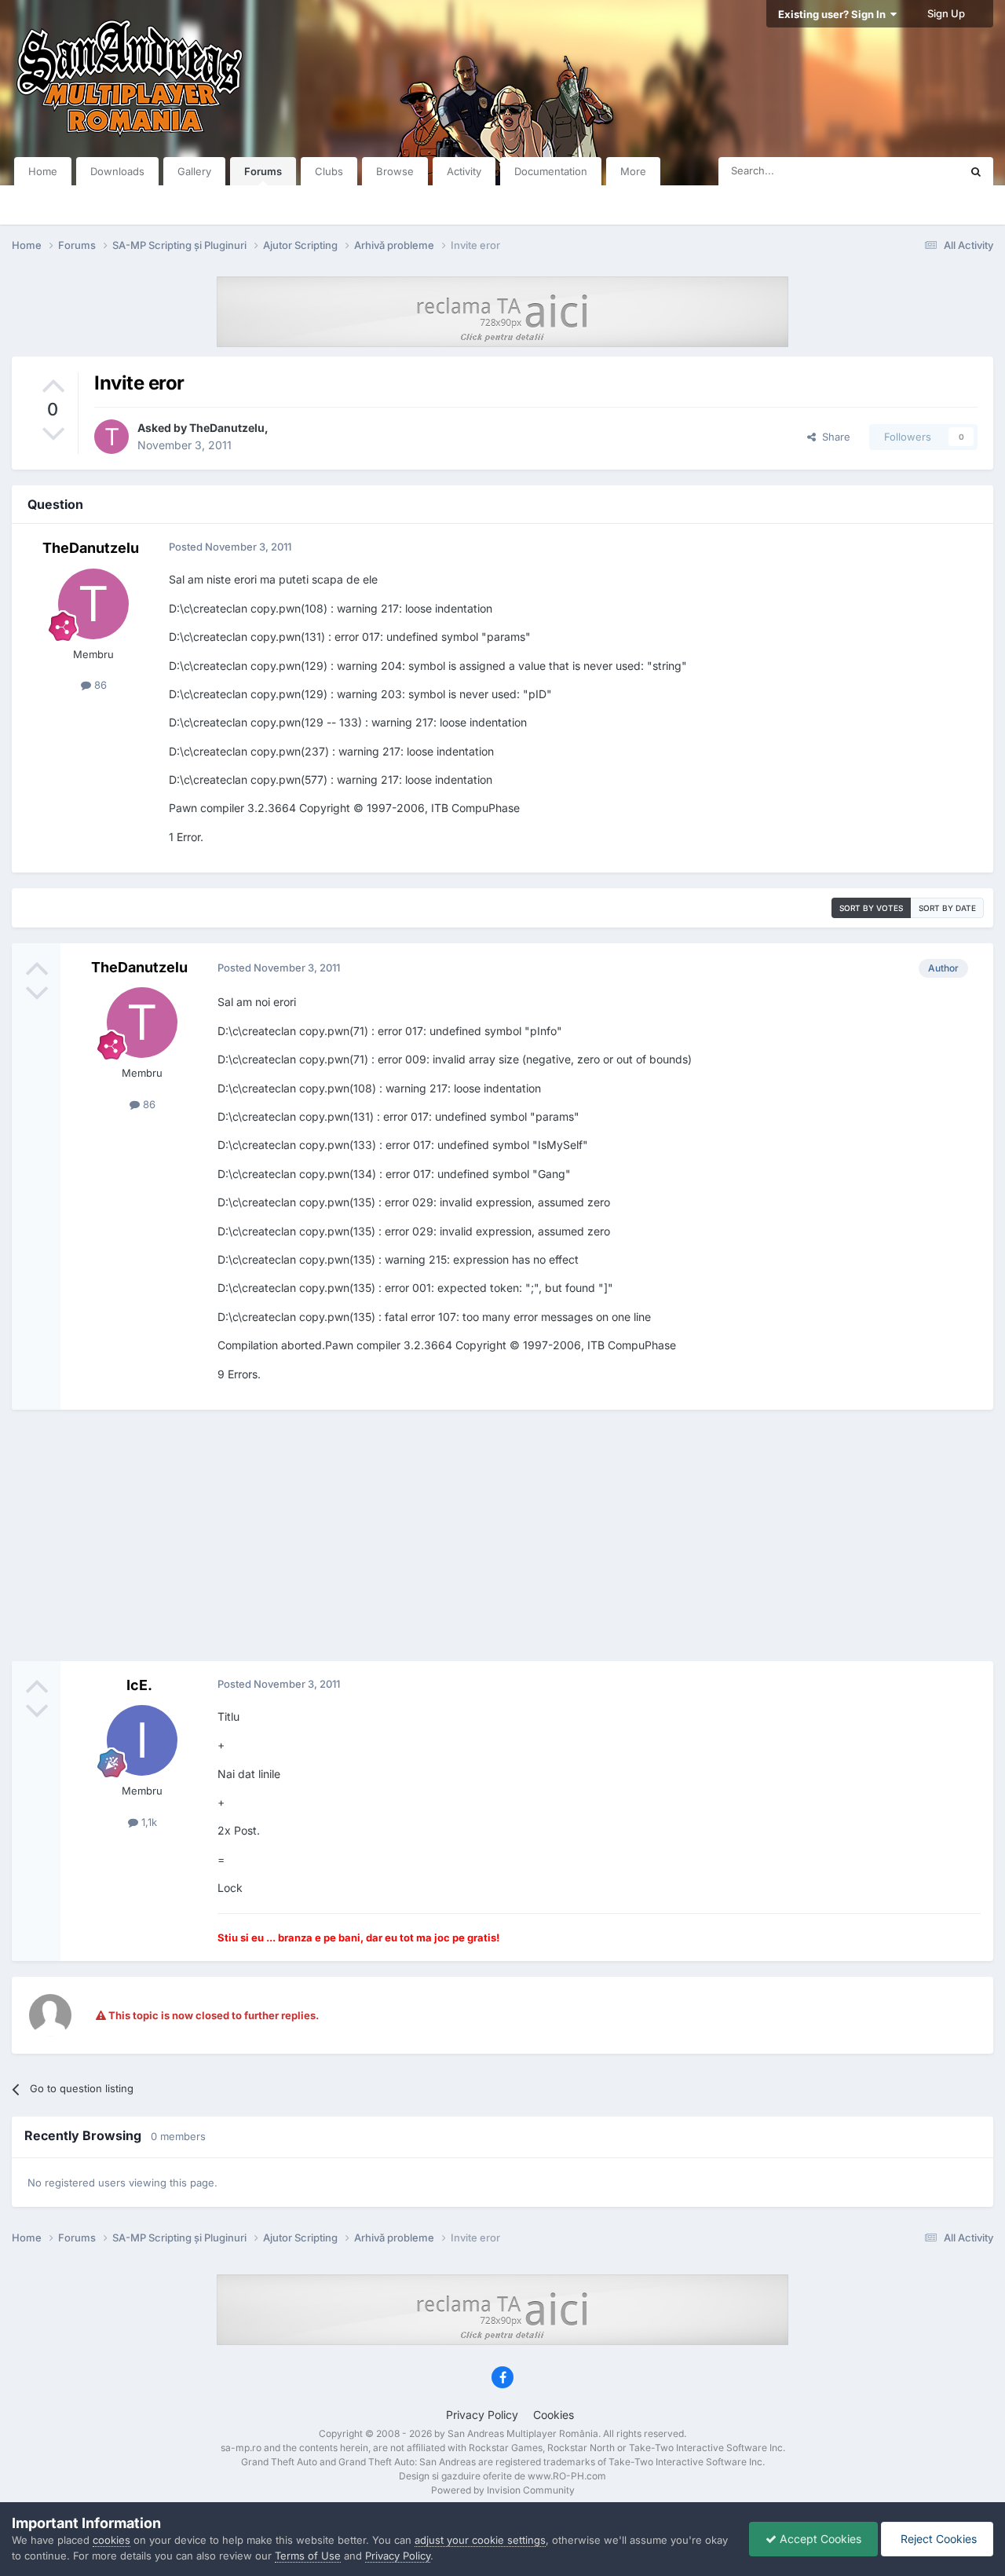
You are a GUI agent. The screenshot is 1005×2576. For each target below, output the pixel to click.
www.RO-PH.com (567, 2476)
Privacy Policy (482, 2415)
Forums (263, 171)
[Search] (976, 171)
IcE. (139, 1685)
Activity (464, 171)
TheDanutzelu (227, 428)
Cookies (554, 2415)
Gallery (194, 171)
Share (833, 437)
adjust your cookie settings (480, 2540)
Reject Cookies (937, 2539)
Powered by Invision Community (503, 2490)
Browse (395, 171)
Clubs (329, 171)
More (633, 171)
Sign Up (946, 13)
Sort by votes (871, 908)
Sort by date (947, 908)
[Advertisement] (502, 1535)
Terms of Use (308, 2556)
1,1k (148, 1822)
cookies (111, 2540)
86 (99, 685)
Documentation (551, 171)
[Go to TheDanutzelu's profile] (111, 437)
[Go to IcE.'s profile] (142, 1740)
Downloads (117, 171)
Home (43, 171)
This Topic (915, 171)
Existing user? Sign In (834, 14)
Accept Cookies (819, 2539)
